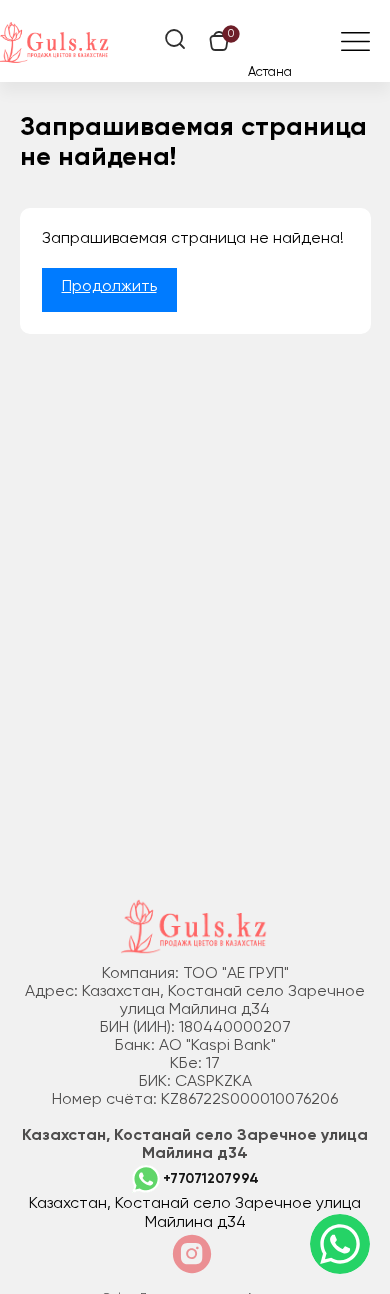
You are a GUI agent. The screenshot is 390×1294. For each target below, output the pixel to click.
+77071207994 (211, 1179)
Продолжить (109, 287)
